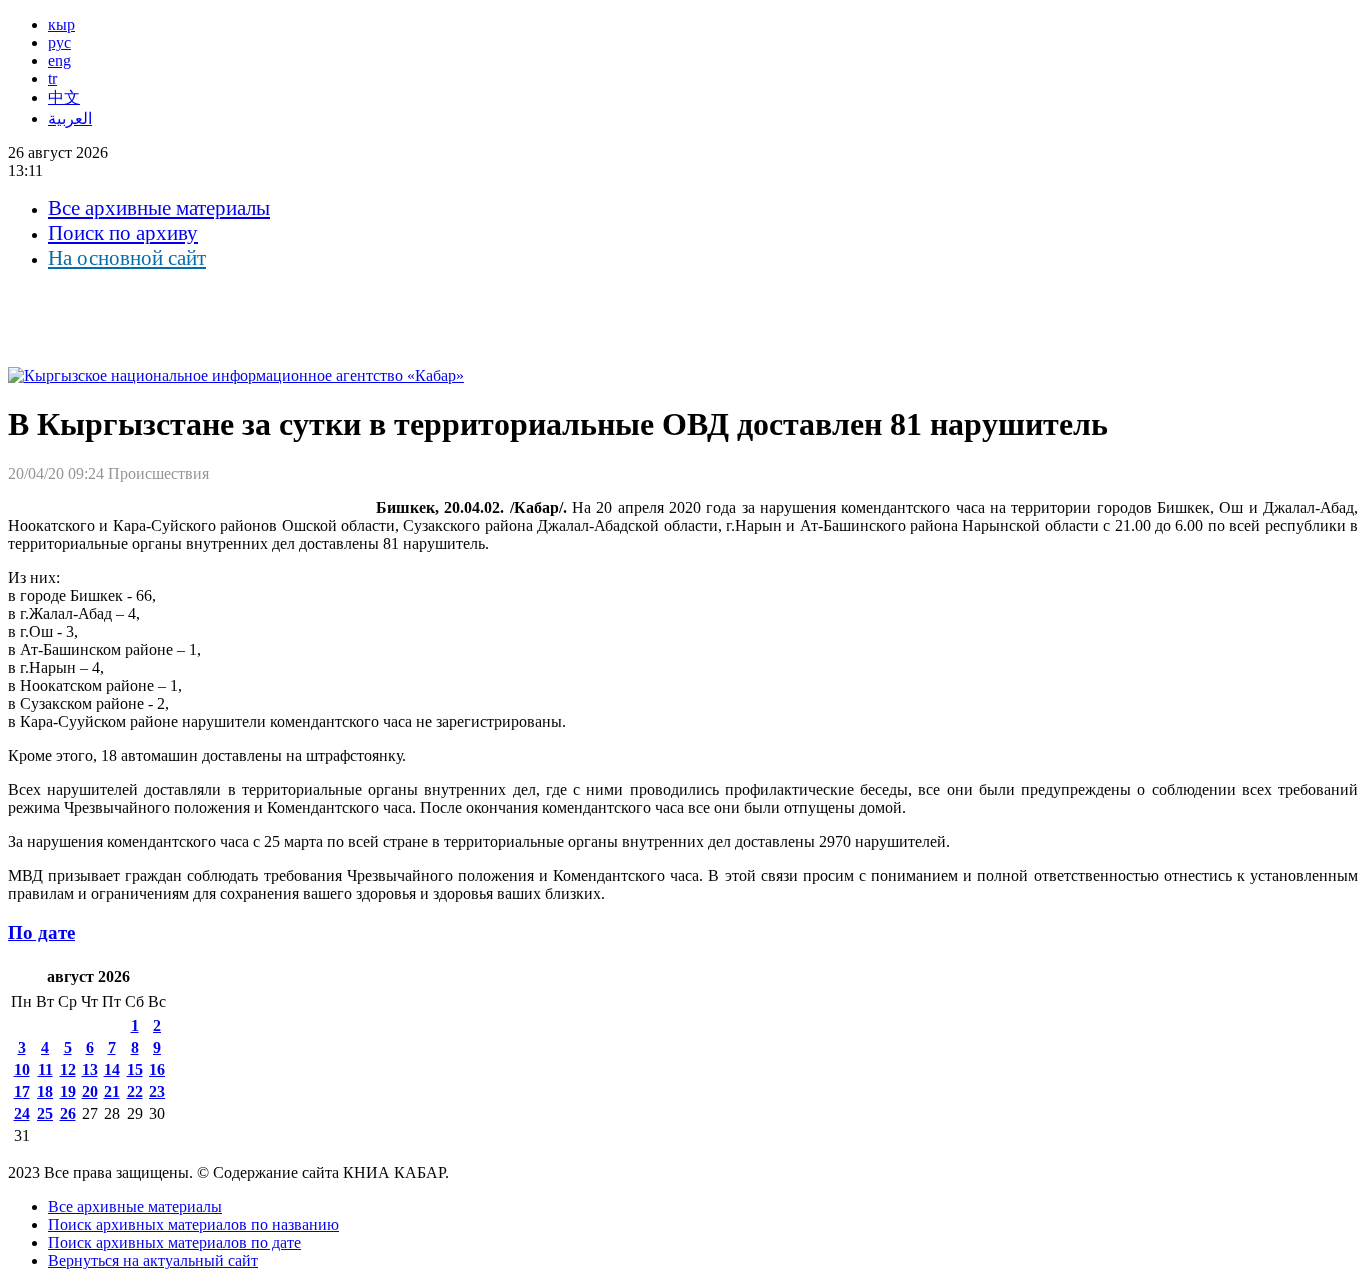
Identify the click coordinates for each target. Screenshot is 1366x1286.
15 (135, 1069)
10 (22, 1069)
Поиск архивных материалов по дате (174, 1242)
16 (157, 1069)
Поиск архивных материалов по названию (193, 1224)
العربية (70, 118)
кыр (61, 24)
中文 (64, 97)
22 (135, 1091)
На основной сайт (127, 258)
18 (45, 1091)
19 (68, 1091)
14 (112, 1069)
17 (22, 1091)
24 (22, 1113)
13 (90, 1069)
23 (157, 1091)
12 (68, 1069)
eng (59, 60)
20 (90, 1091)
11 (45, 1069)
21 (112, 1091)
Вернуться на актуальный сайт (153, 1260)
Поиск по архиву (123, 233)
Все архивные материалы (159, 208)
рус (59, 42)
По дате (41, 932)
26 (68, 1113)
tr (52, 78)
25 (45, 1113)
